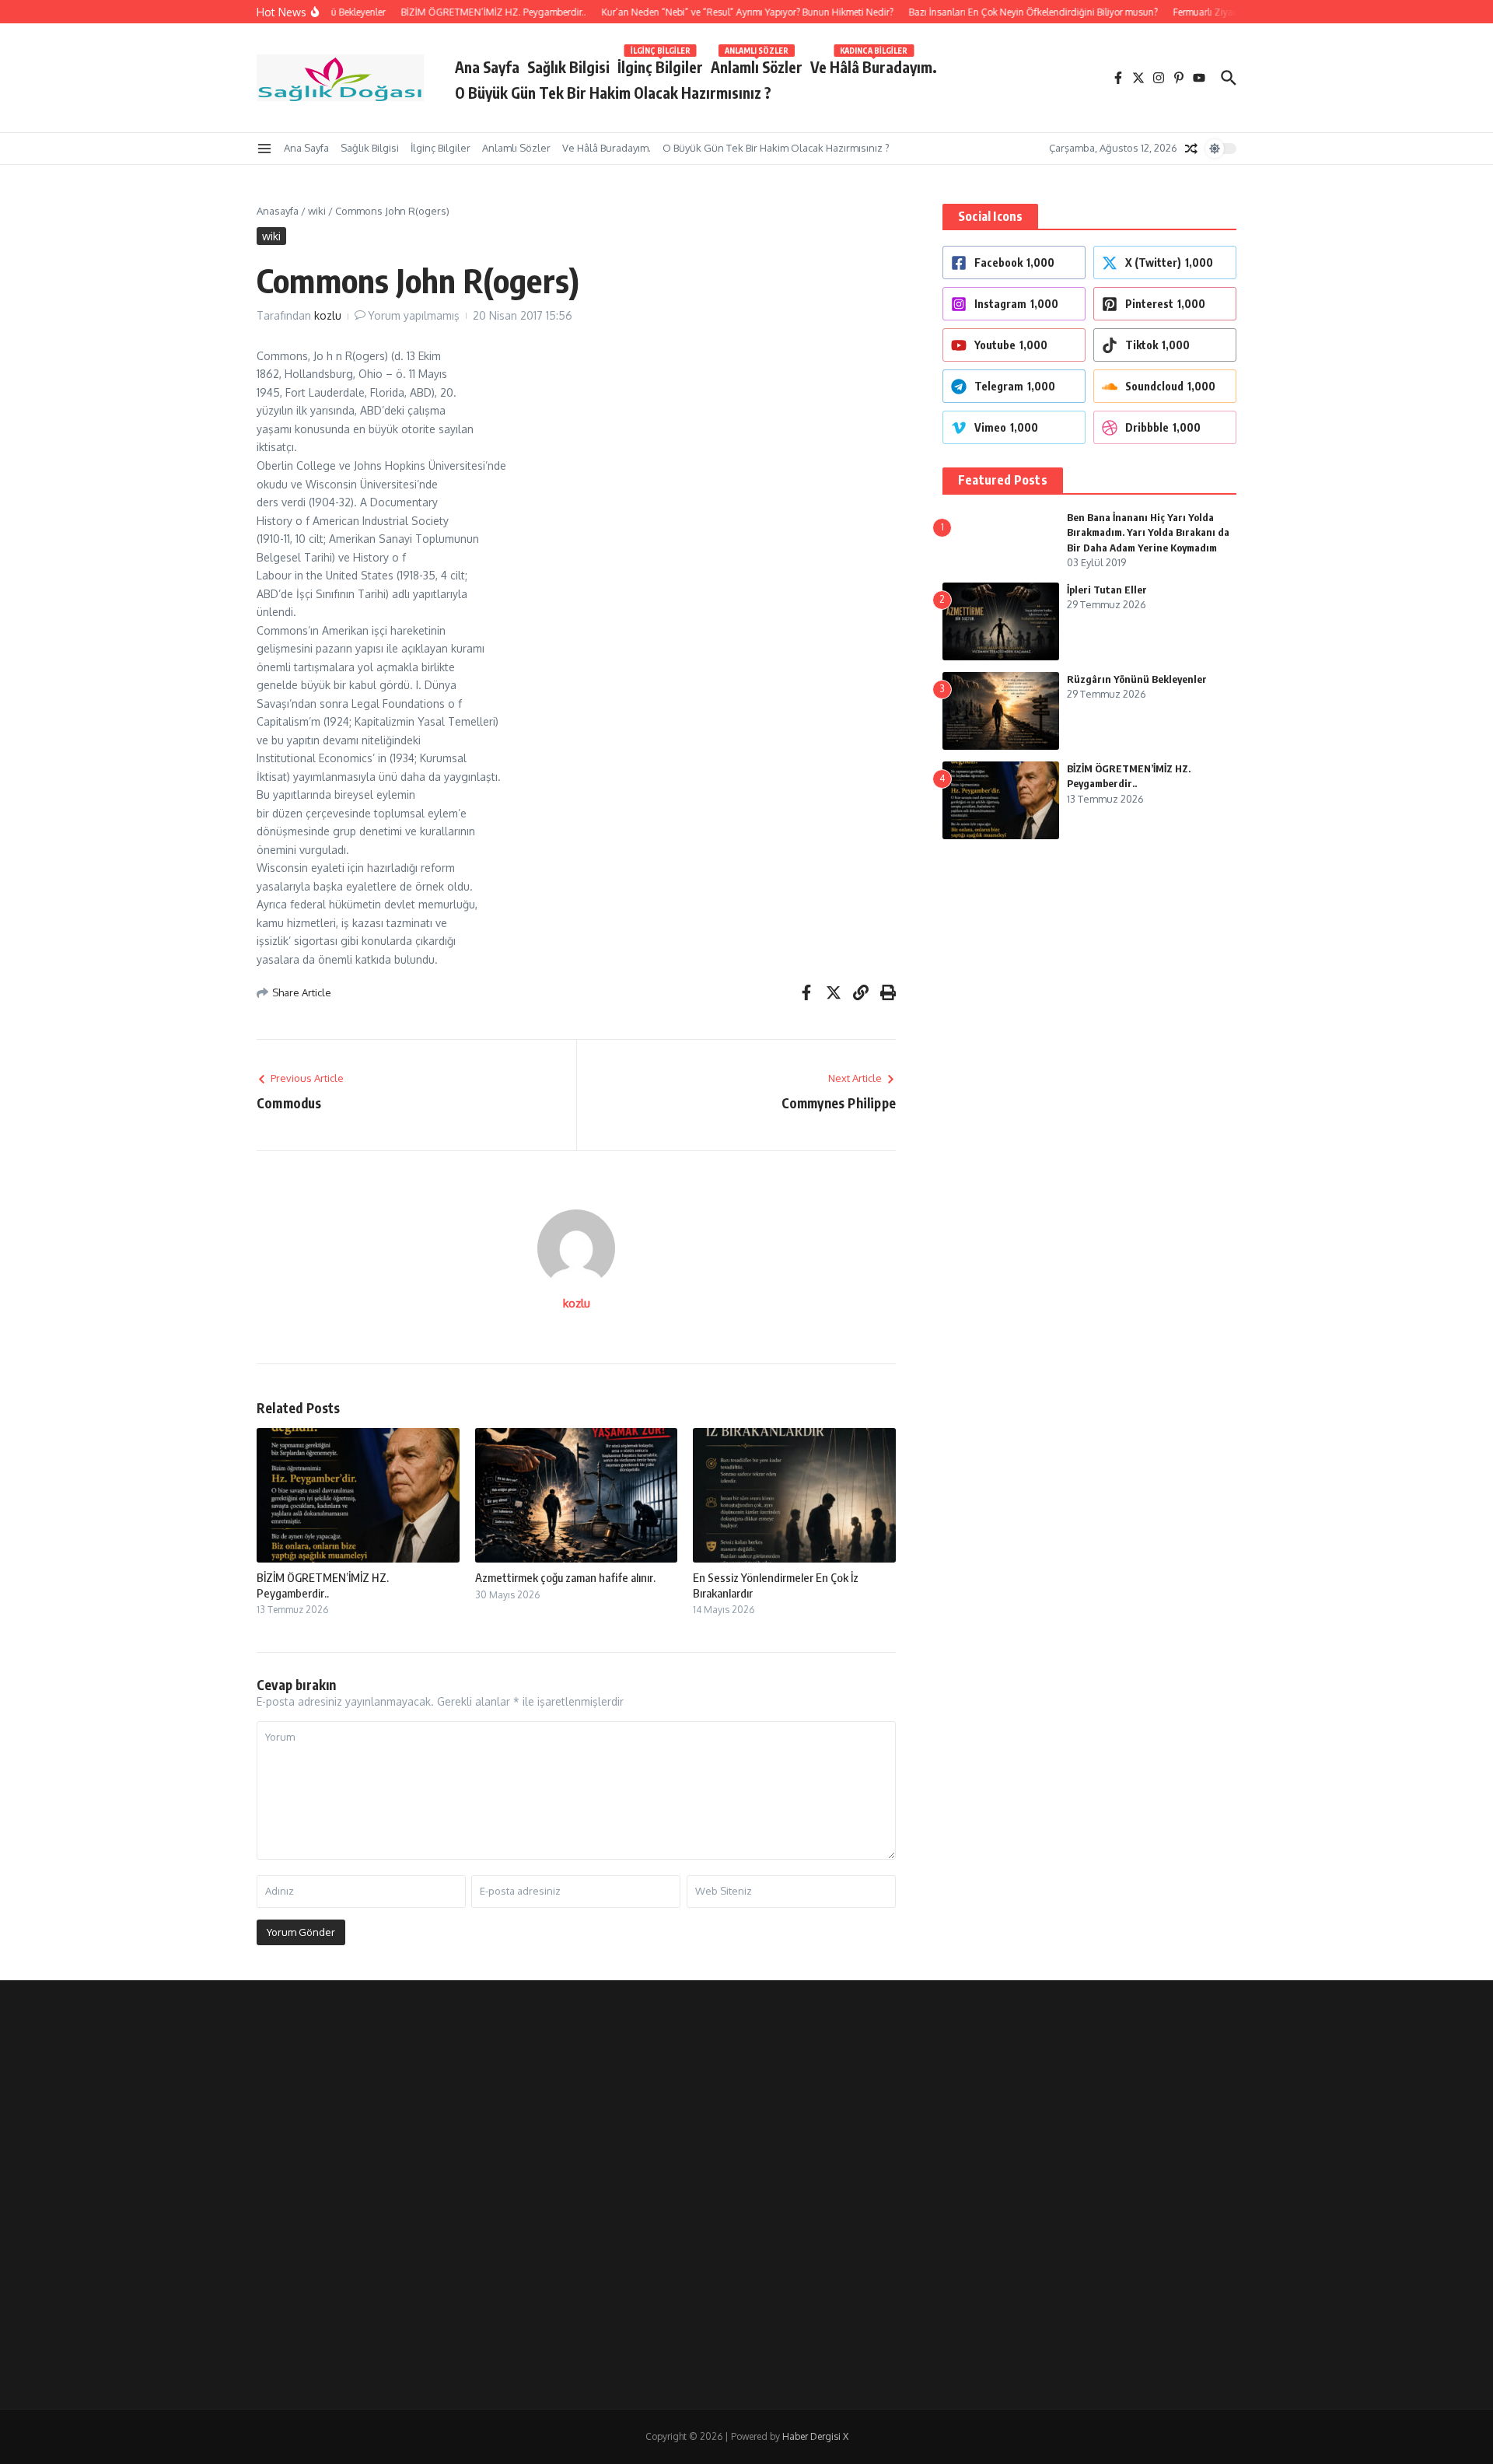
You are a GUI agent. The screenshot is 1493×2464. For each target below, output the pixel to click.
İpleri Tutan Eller (1107, 590)
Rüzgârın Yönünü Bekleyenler (1137, 679)
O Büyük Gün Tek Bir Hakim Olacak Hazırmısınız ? (613, 93)
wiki (317, 211)
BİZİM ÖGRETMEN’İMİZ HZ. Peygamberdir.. (323, 1585)
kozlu (328, 315)
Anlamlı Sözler (757, 64)
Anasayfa (278, 211)
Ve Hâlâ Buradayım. (874, 64)
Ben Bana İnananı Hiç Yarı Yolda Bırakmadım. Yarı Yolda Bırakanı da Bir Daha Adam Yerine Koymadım (1148, 532)
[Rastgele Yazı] (1191, 149)
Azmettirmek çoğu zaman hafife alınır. (565, 1577)
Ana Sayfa (487, 67)
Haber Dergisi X (815, 2436)
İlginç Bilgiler (660, 64)
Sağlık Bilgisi (568, 67)
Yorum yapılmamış (414, 315)
